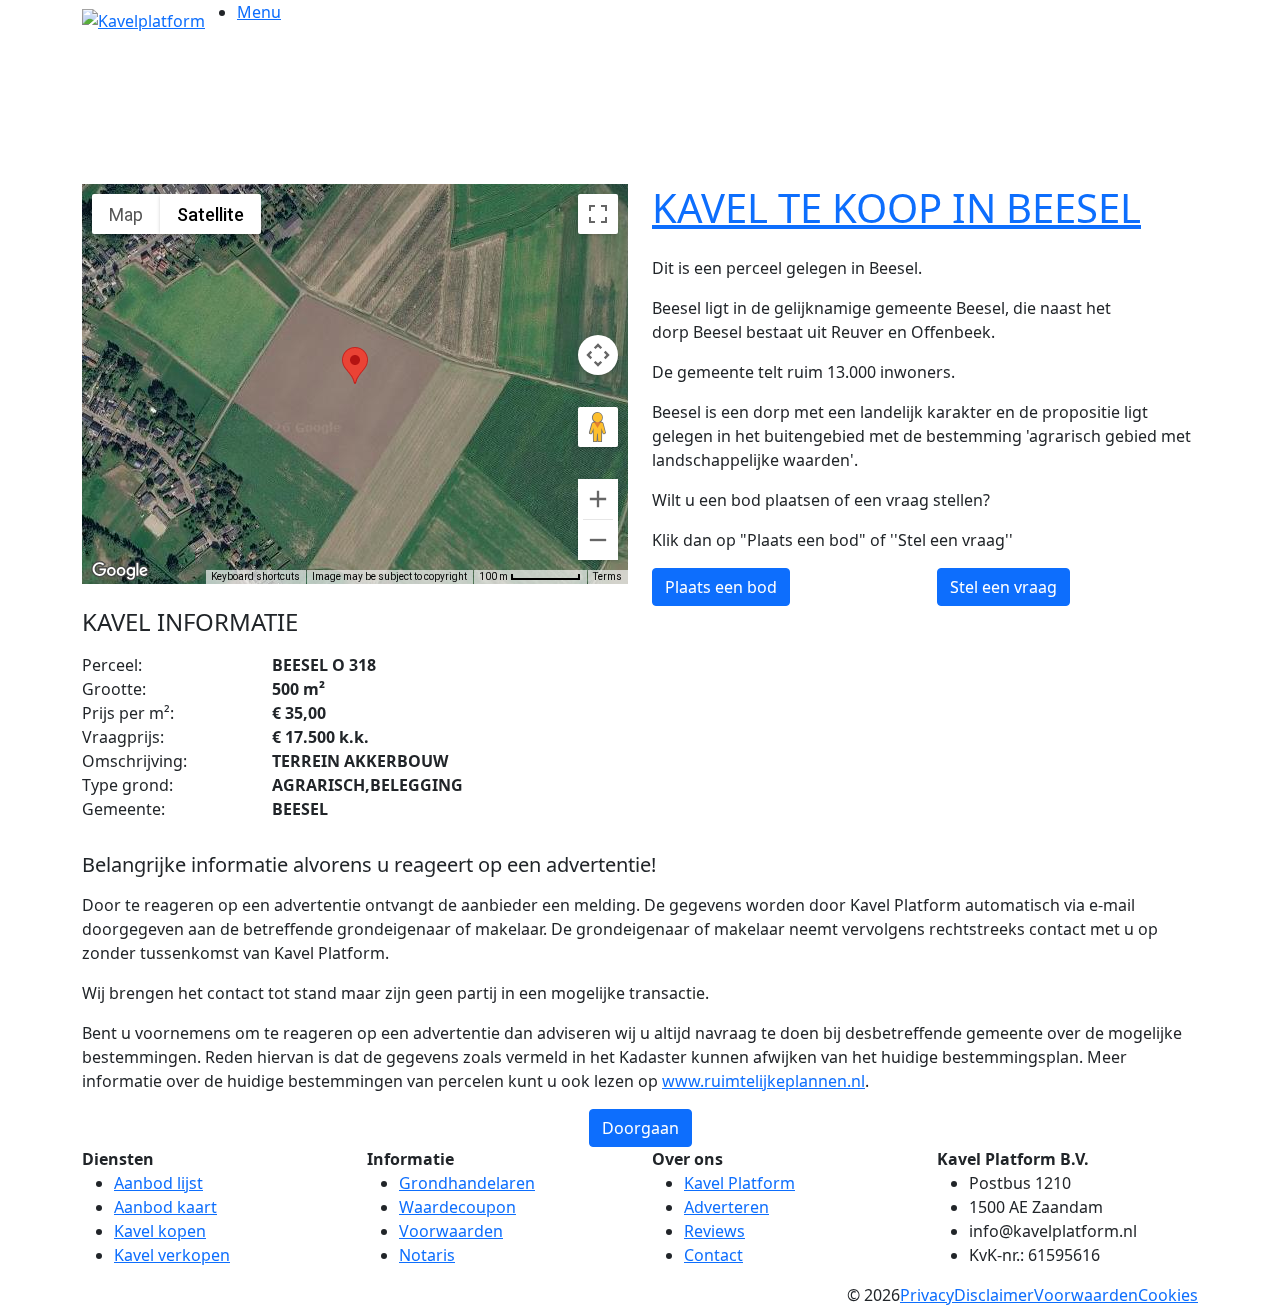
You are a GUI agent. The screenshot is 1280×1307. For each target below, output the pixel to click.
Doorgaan (640, 1128)
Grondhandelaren (467, 1183)
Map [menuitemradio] (126, 214)
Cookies (1168, 1295)
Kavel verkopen (172, 1255)
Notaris (427, 1255)
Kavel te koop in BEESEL (896, 207)
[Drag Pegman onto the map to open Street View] (598, 427)
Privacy (927, 1295)
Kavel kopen (160, 1231)
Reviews (714, 1231)
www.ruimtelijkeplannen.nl (763, 1081)
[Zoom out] (598, 540)
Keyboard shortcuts (255, 576)
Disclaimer (994, 1295)
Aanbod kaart (165, 1207)
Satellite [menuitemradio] (210, 214)
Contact (713, 1255)
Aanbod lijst (158, 1183)
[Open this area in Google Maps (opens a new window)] (120, 571)
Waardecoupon (457, 1207)
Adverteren (726, 1207)
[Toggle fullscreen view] (598, 214)
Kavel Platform (739, 1183)
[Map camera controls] (598, 355)
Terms (607, 576)
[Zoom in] (598, 499)
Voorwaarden (451, 1231)
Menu (259, 12)
